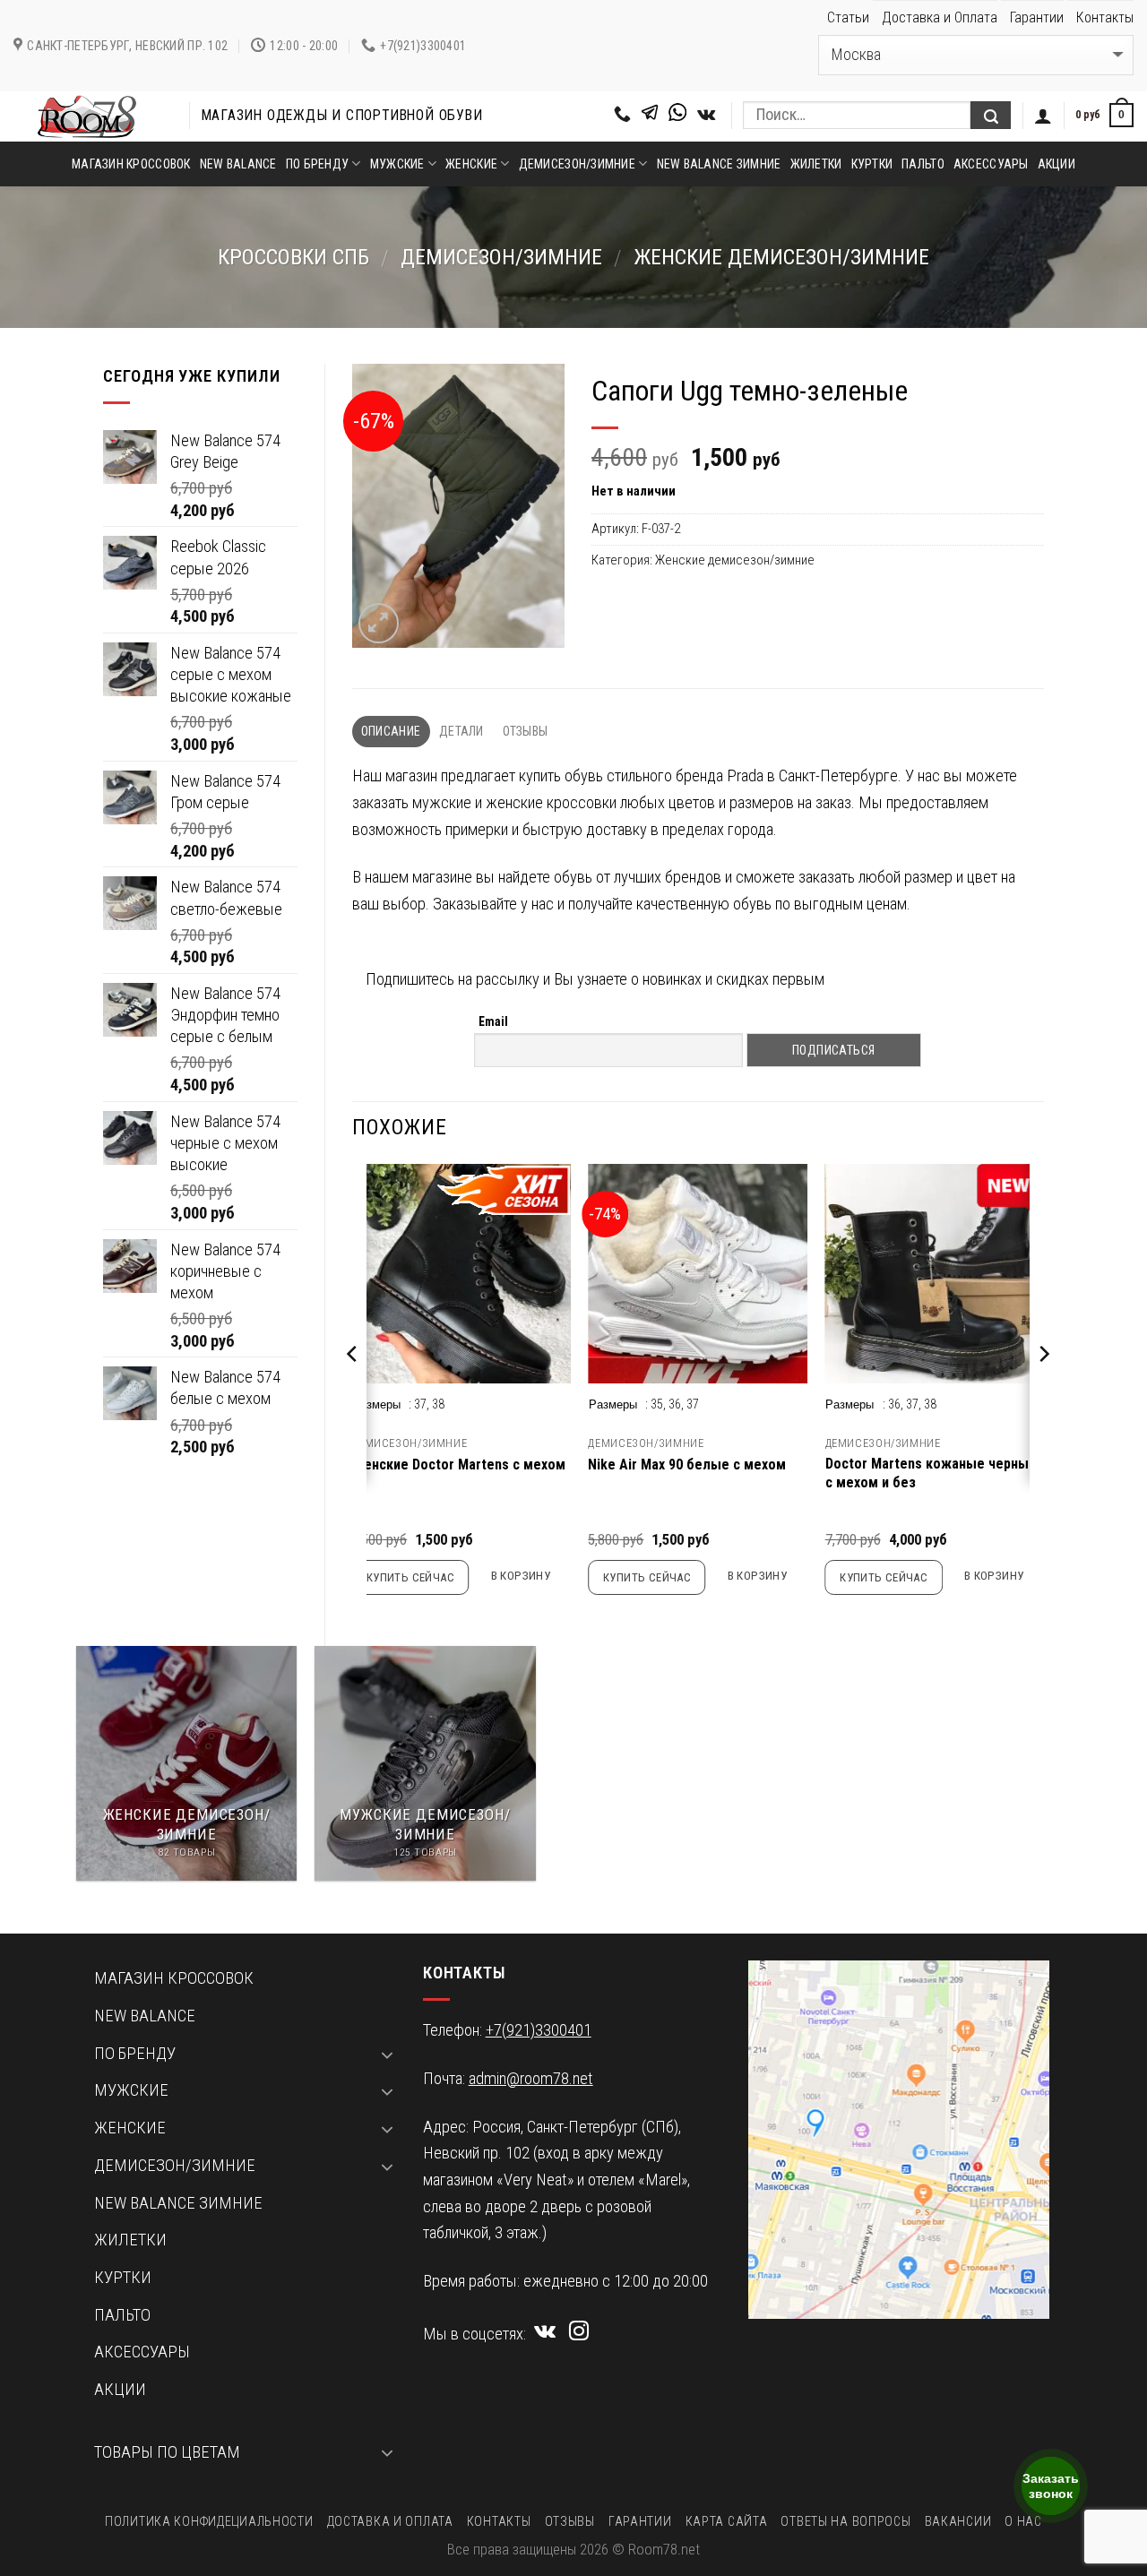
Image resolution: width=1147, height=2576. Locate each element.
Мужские (397, 164)
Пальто (923, 164)
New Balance (238, 164)
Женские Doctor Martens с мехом (458, 1465)
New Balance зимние (719, 164)
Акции (1056, 164)
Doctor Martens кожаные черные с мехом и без (931, 1473)
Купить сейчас (410, 1577)
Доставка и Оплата (940, 17)
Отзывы (526, 731)
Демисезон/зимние (577, 164)
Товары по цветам (167, 2452)
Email (493, 1021)
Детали (461, 731)
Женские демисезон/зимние (781, 257)
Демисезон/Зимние (501, 257)
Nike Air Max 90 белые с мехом (687, 1465)
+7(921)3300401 (539, 2030)
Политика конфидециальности (209, 2521)
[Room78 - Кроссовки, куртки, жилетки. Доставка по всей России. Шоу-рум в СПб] (88, 116)
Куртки (872, 164)
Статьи (848, 17)
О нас (1023, 2521)
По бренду (318, 164)
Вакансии (958, 2521)
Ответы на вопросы (845, 2521)
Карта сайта (727, 2521)
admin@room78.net (531, 2079)
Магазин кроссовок (131, 164)
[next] (1043, 1390)
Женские (471, 164)
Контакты (1105, 17)
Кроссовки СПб (293, 257)
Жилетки (816, 164)
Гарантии (1037, 17)
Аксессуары (991, 164)
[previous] (353, 1390)
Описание (391, 731)
